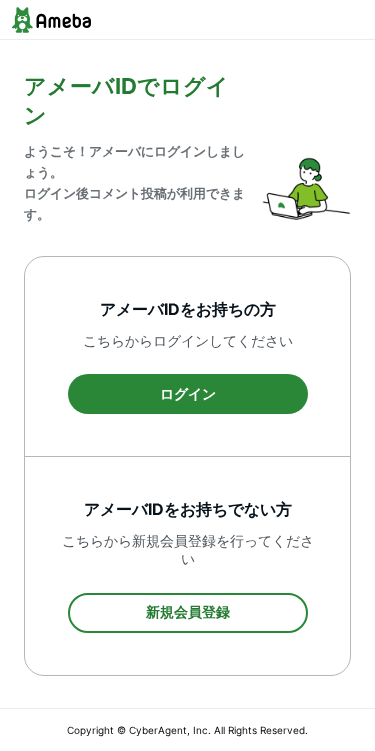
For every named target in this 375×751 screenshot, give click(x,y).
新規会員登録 (188, 611)
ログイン (188, 393)
